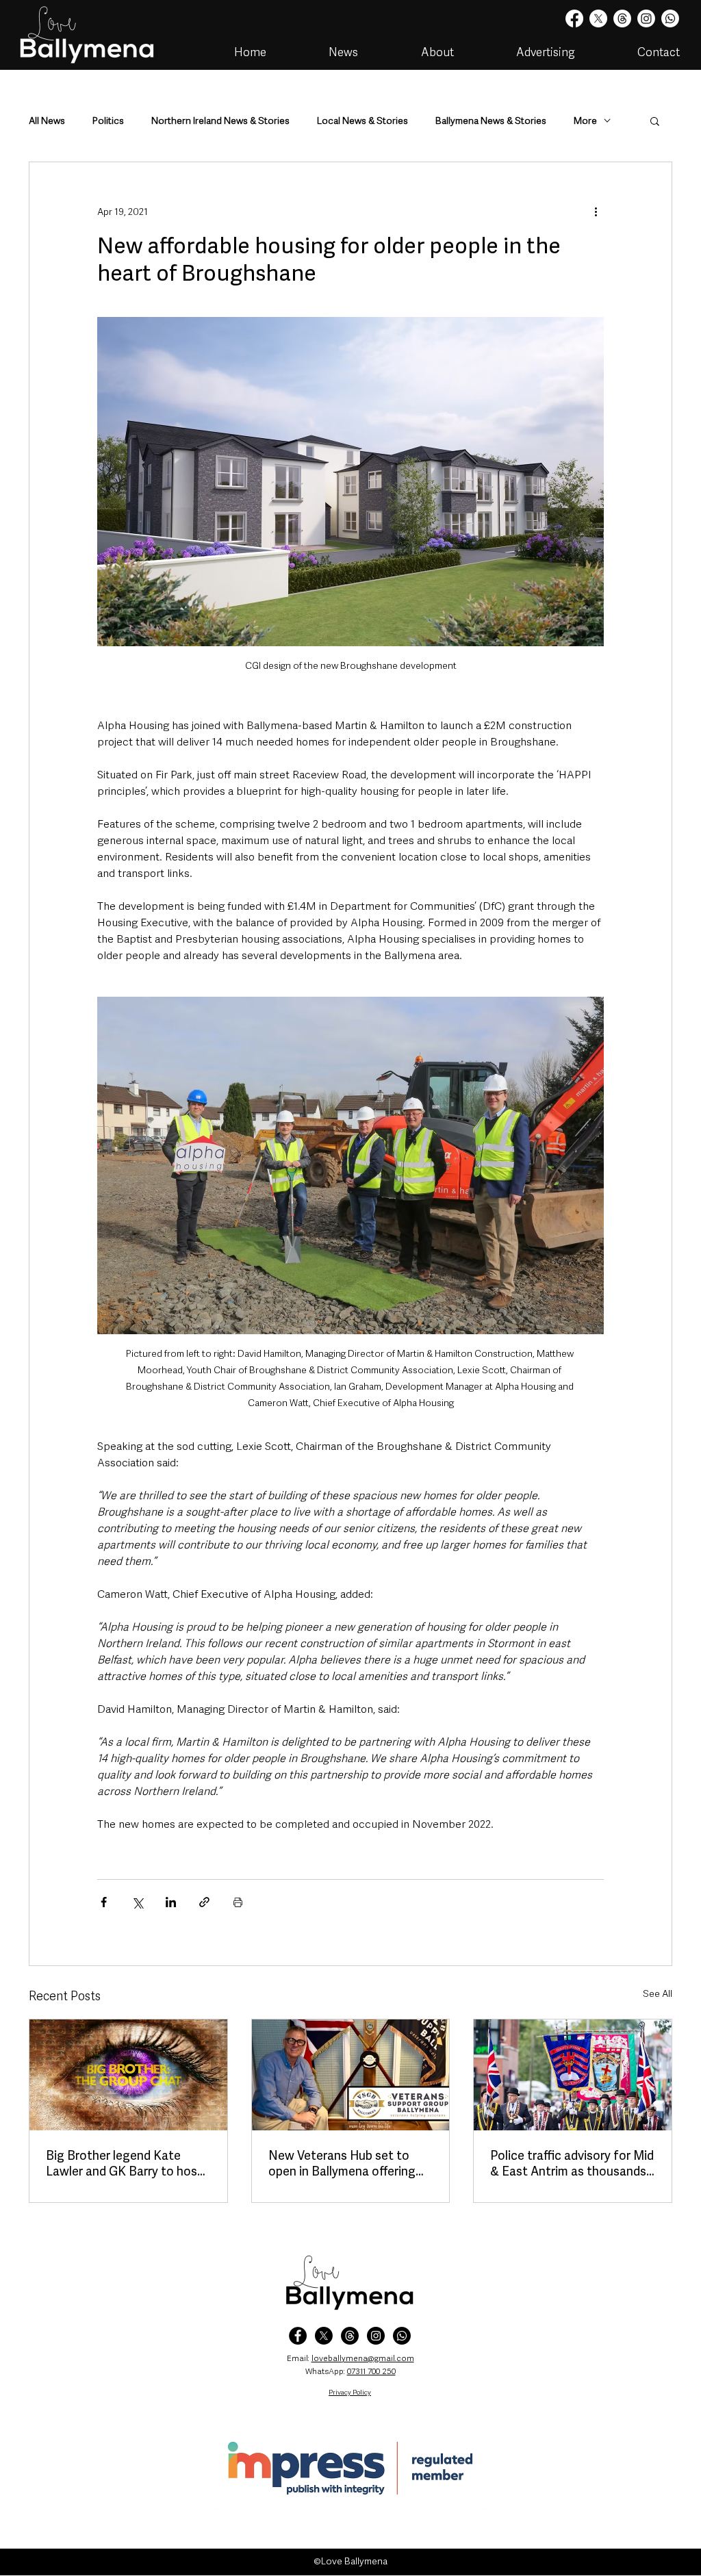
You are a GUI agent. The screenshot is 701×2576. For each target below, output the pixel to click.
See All (658, 1993)
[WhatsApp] (402, 2336)
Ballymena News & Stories (491, 121)
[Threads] (622, 18)
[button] (655, 120)
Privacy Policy (350, 2392)
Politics (108, 121)
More (585, 121)
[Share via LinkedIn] (171, 1902)
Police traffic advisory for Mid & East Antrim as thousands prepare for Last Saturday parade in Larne (572, 2163)
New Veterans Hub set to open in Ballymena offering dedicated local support (342, 2163)
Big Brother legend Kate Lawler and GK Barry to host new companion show (124, 2163)
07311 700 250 (371, 2371)
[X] (598, 18)
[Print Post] (238, 1902)
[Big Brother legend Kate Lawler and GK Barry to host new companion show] (128, 2075)
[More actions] (596, 212)
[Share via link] (204, 1902)
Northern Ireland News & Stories (220, 121)
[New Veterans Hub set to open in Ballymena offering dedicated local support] (351, 2075)
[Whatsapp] (670, 18)
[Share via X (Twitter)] (137, 1902)
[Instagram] (646, 18)
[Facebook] (574, 18)
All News (47, 121)
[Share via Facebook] (104, 1902)
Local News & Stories (362, 121)
